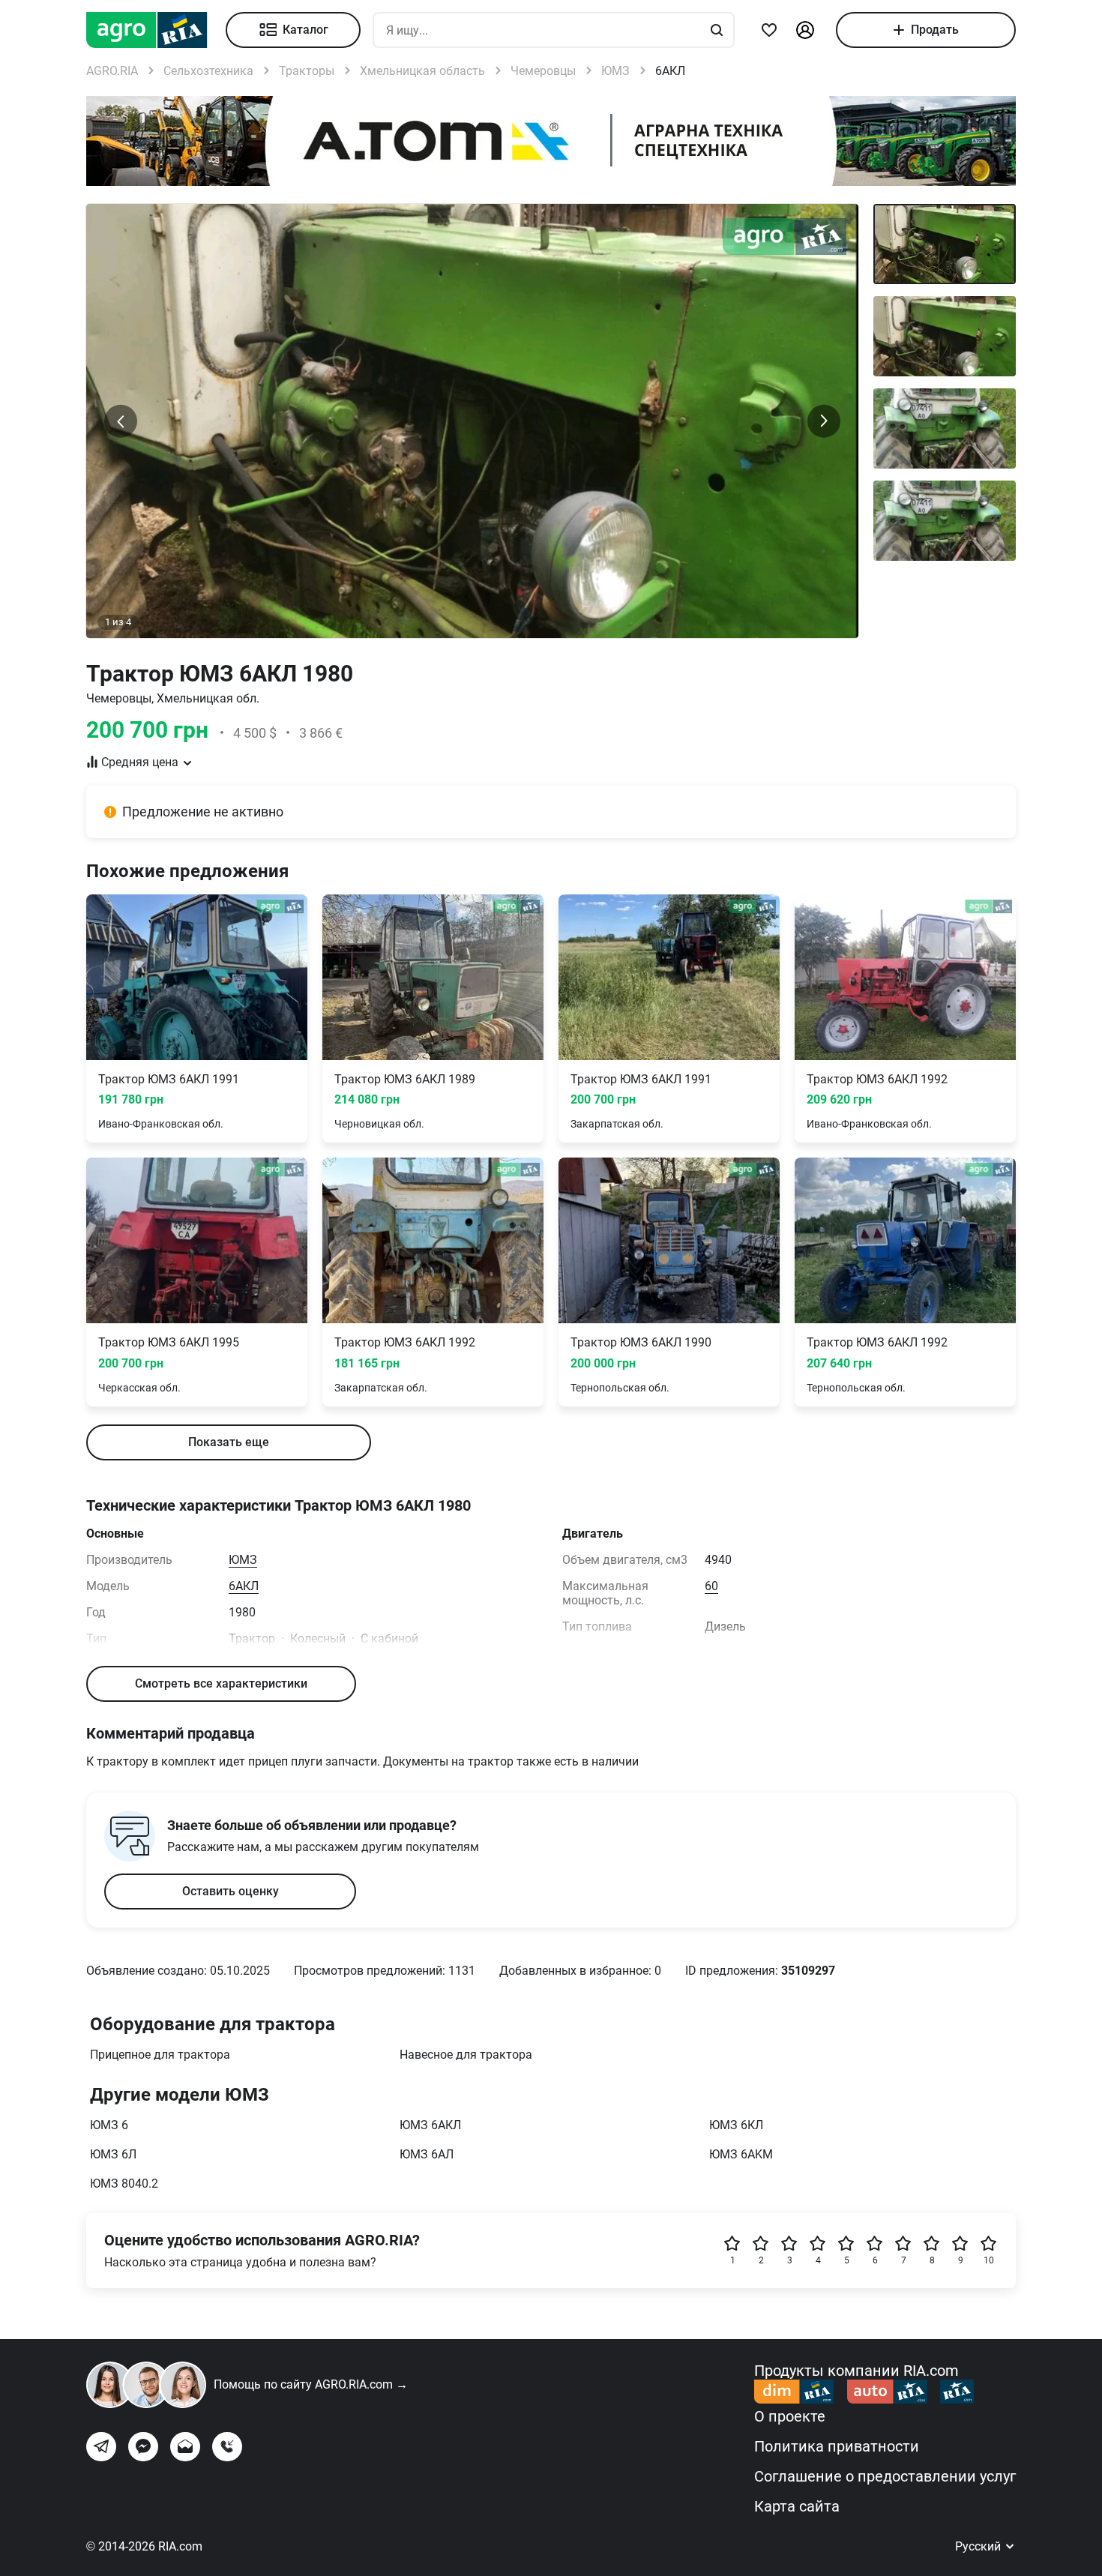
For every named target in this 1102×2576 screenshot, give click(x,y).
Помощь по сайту (311, 2384)
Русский (979, 2546)
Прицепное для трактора (160, 2055)
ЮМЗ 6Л (113, 2154)
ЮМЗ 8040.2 (124, 2184)
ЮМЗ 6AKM (741, 2154)
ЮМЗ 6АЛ (427, 2154)
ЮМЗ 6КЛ (736, 2125)
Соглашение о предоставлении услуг (885, 2476)
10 (989, 2260)
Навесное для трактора (466, 2055)
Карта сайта (797, 2506)
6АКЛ (244, 1586)
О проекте (790, 2416)
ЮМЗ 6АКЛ (430, 2125)
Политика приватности (837, 2446)
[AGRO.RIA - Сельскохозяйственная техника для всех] (156, 30)
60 (711, 1586)
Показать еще (229, 1442)
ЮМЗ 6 (109, 2125)
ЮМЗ (243, 1560)
